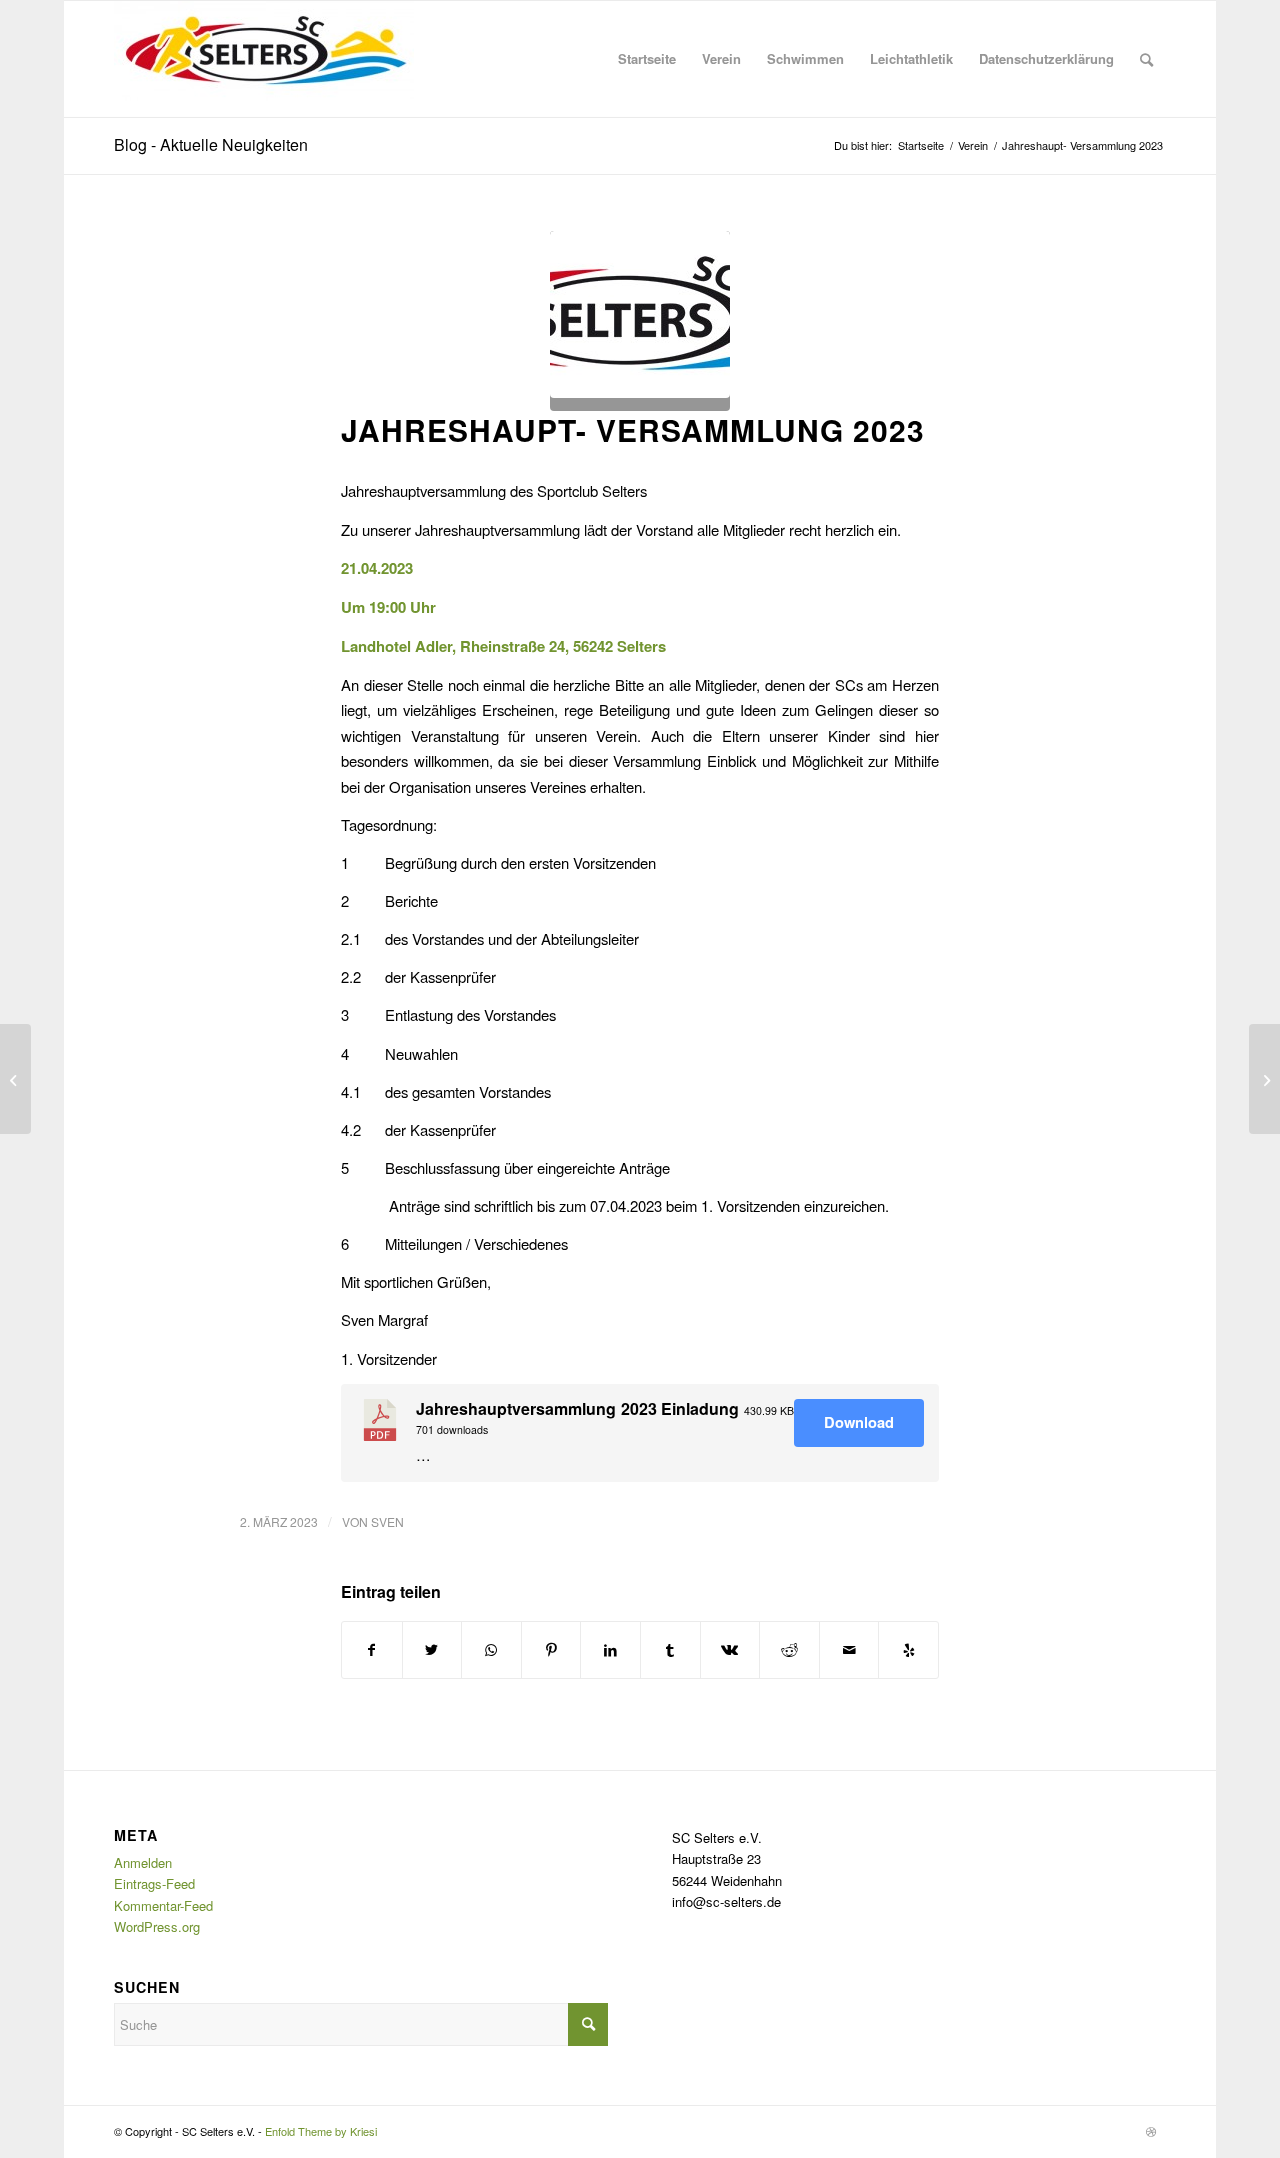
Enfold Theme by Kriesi (321, 2131)
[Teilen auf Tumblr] (670, 1650)
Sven (387, 1521)
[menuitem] (647, 59)
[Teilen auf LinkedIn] (610, 1650)
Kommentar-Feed (163, 1905)
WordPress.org (157, 1926)
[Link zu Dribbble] (1151, 2131)
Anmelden (143, 1862)
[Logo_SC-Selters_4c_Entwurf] (640, 321)
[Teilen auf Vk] (730, 1650)
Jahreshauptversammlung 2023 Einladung (577, 1408)
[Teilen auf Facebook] (372, 1650)
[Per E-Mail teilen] (849, 1650)
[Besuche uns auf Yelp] (908, 1650)
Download (859, 1422)
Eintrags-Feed (154, 1883)
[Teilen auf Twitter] (432, 1650)
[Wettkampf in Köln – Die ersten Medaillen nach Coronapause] (15, 1079)
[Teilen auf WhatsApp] (491, 1650)
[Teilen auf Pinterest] (551, 1650)
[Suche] (1146, 59)
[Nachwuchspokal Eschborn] (1264, 1079)
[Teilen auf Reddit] (789, 1650)
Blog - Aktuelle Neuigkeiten (211, 144)
